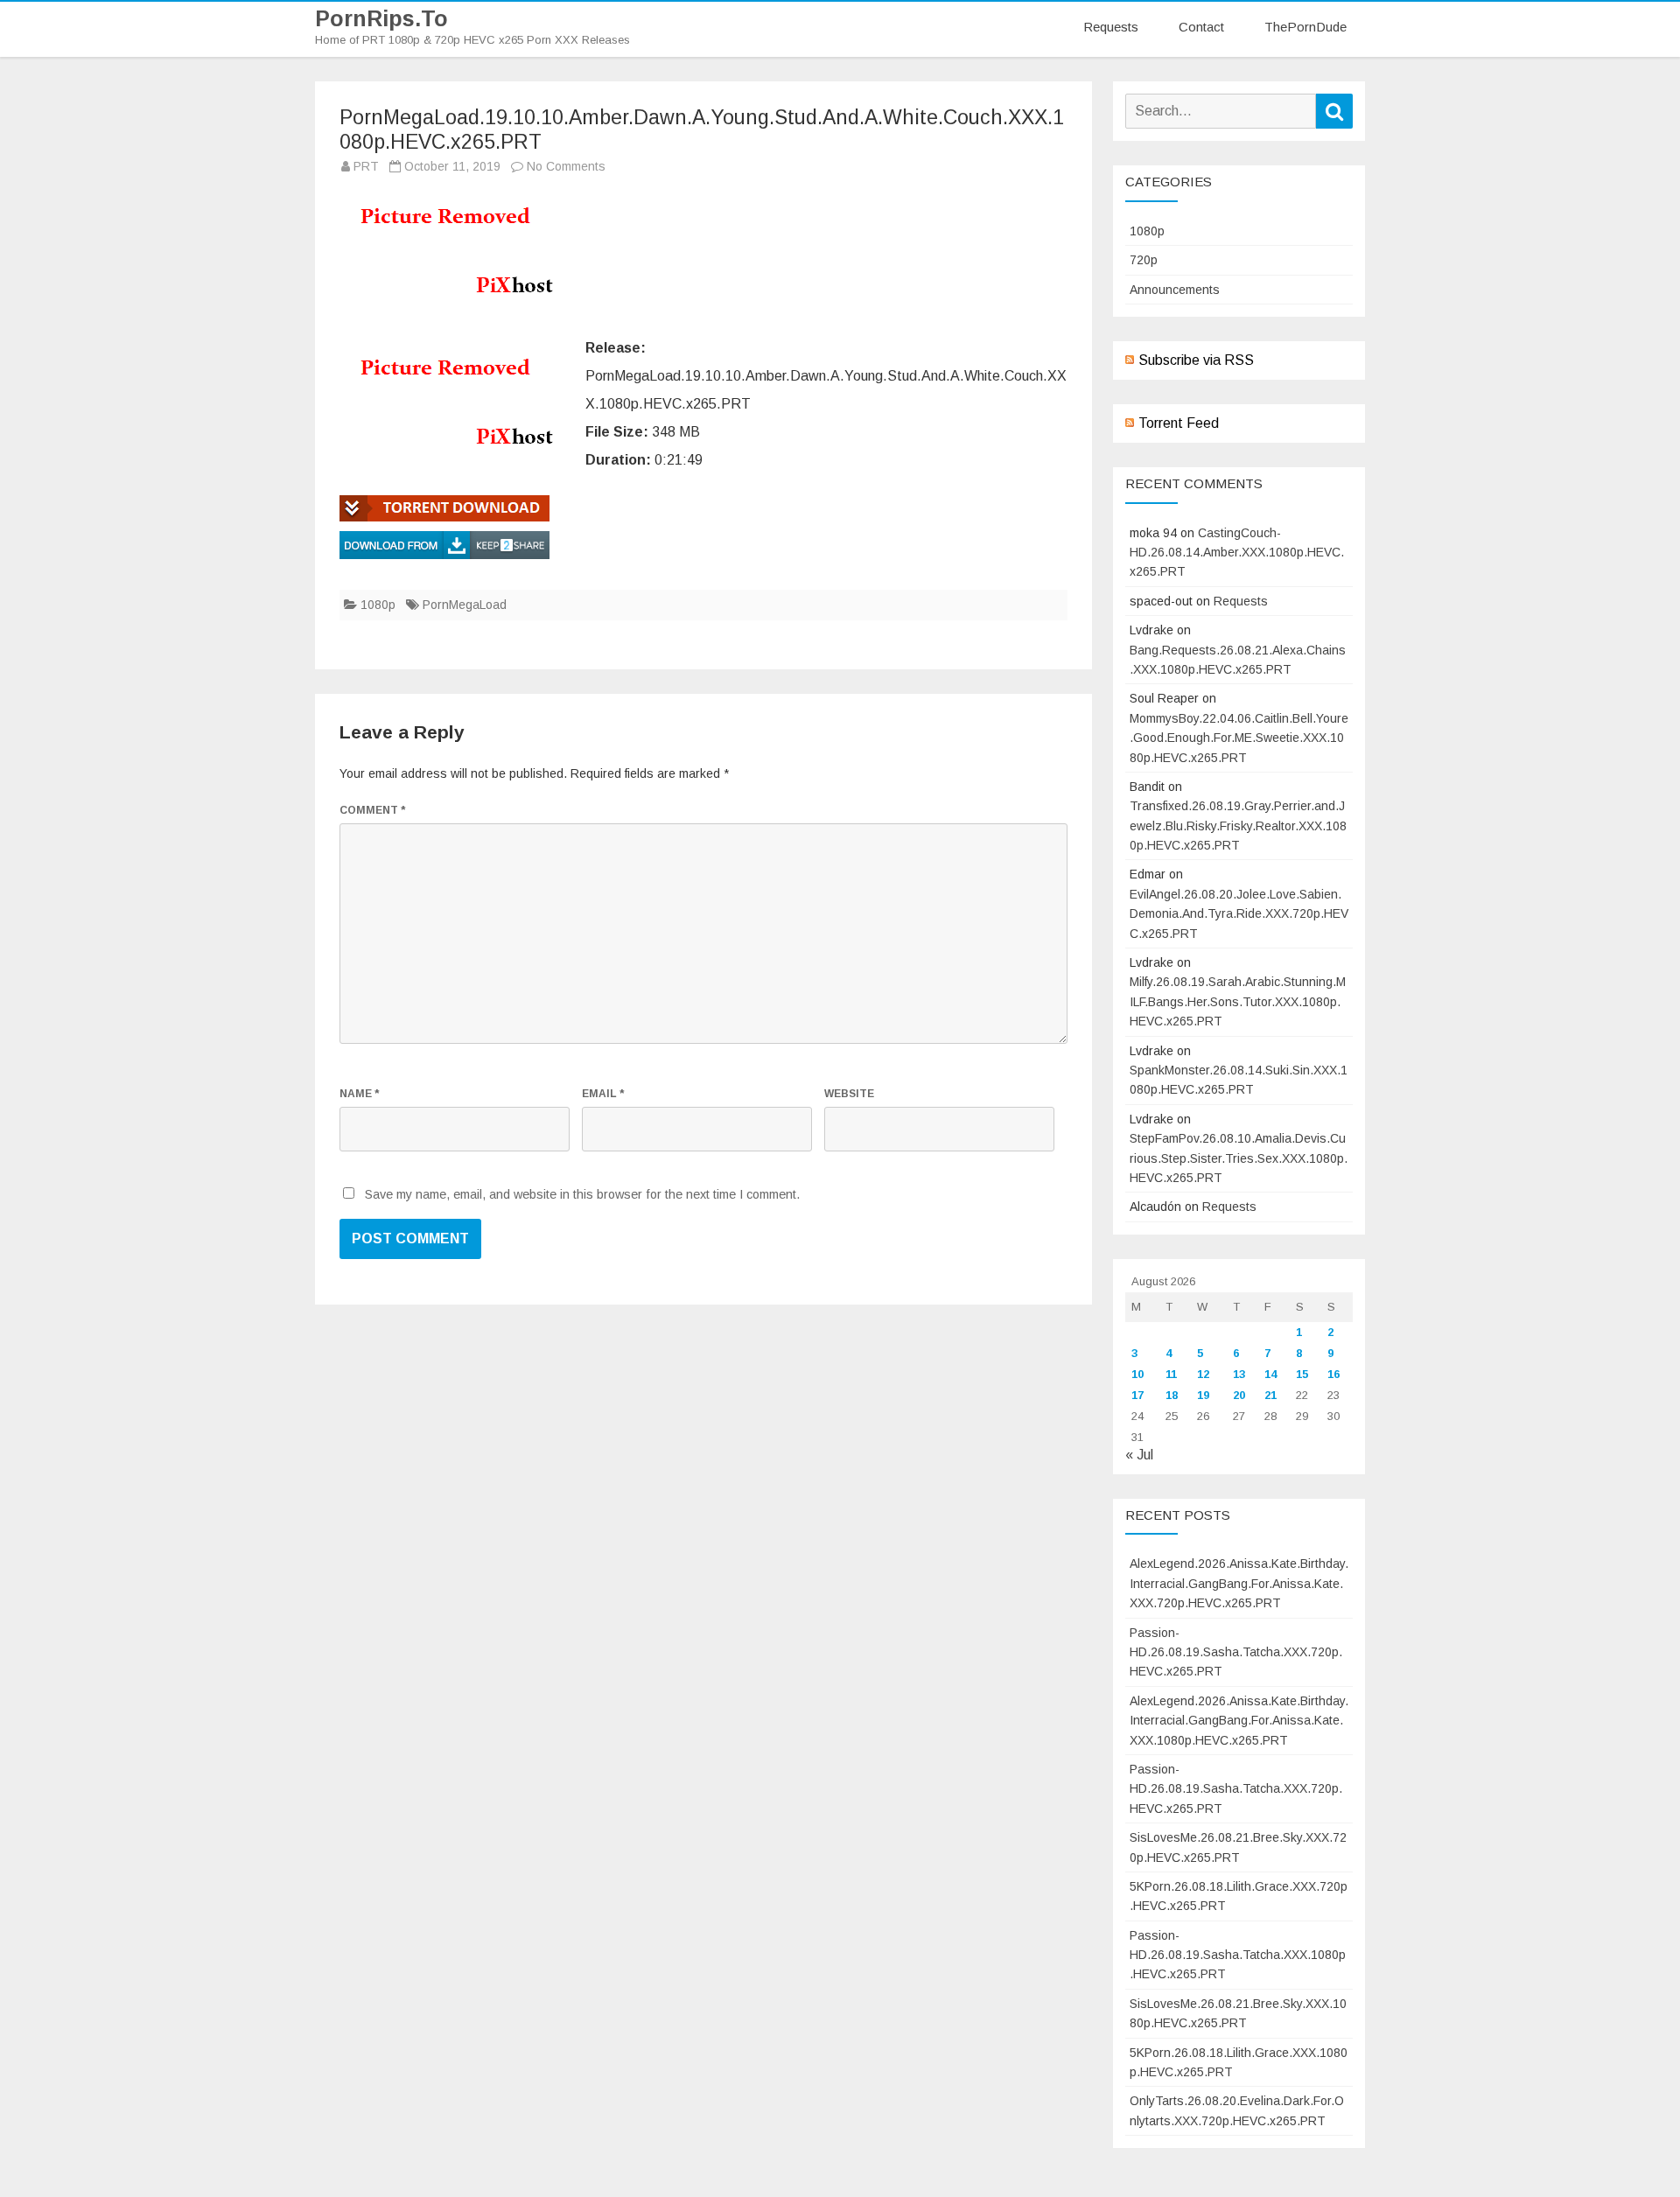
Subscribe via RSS (1196, 360)
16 (1333, 1374)
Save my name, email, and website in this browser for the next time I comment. (582, 1194)
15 (1302, 1374)
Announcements (1175, 290)
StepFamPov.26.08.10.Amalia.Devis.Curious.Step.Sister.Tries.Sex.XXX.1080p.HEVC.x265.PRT (1239, 1158)
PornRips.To (381, 19)
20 (1239, 1395)
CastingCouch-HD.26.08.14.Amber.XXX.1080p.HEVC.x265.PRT (1237, 553)
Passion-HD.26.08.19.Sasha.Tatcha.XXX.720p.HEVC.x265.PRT (1236, 1652)
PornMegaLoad (465, 605)
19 (1203, 1395)
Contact (1201, 27)
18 (1172, 1395)
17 (1137, 1395)
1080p (378, 605)
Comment (372, 810)
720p (1144, 260)
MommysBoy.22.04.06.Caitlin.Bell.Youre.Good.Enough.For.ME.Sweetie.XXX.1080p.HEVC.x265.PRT (1239, 738)
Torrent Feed (1179, 423)
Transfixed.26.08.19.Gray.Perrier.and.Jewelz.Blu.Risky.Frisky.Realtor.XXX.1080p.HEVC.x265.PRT (1238, 826)
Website (849, 1094)
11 (1171, 1374)
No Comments (566, 166)
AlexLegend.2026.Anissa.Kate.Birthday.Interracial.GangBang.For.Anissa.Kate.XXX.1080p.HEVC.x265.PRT (1239, 1721)
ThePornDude (1305, 27)
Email (603, 1094)
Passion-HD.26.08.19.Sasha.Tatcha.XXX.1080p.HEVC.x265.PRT (1238, 1955)
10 (1137, 1374)
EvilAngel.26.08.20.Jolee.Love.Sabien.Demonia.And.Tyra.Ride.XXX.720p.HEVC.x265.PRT (1239, 914)
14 (1270, 1374)
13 (1239, 1374)
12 (1203, 1374)
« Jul (1139, 1455)
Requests (1111, 27)
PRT (366, 166)
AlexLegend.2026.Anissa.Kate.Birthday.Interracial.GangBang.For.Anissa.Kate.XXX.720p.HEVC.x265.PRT (1239, 1583)
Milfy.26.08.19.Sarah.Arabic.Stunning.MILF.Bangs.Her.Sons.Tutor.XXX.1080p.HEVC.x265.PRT (1238, 1001)
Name (359, 1094)
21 (1270, 1395)
